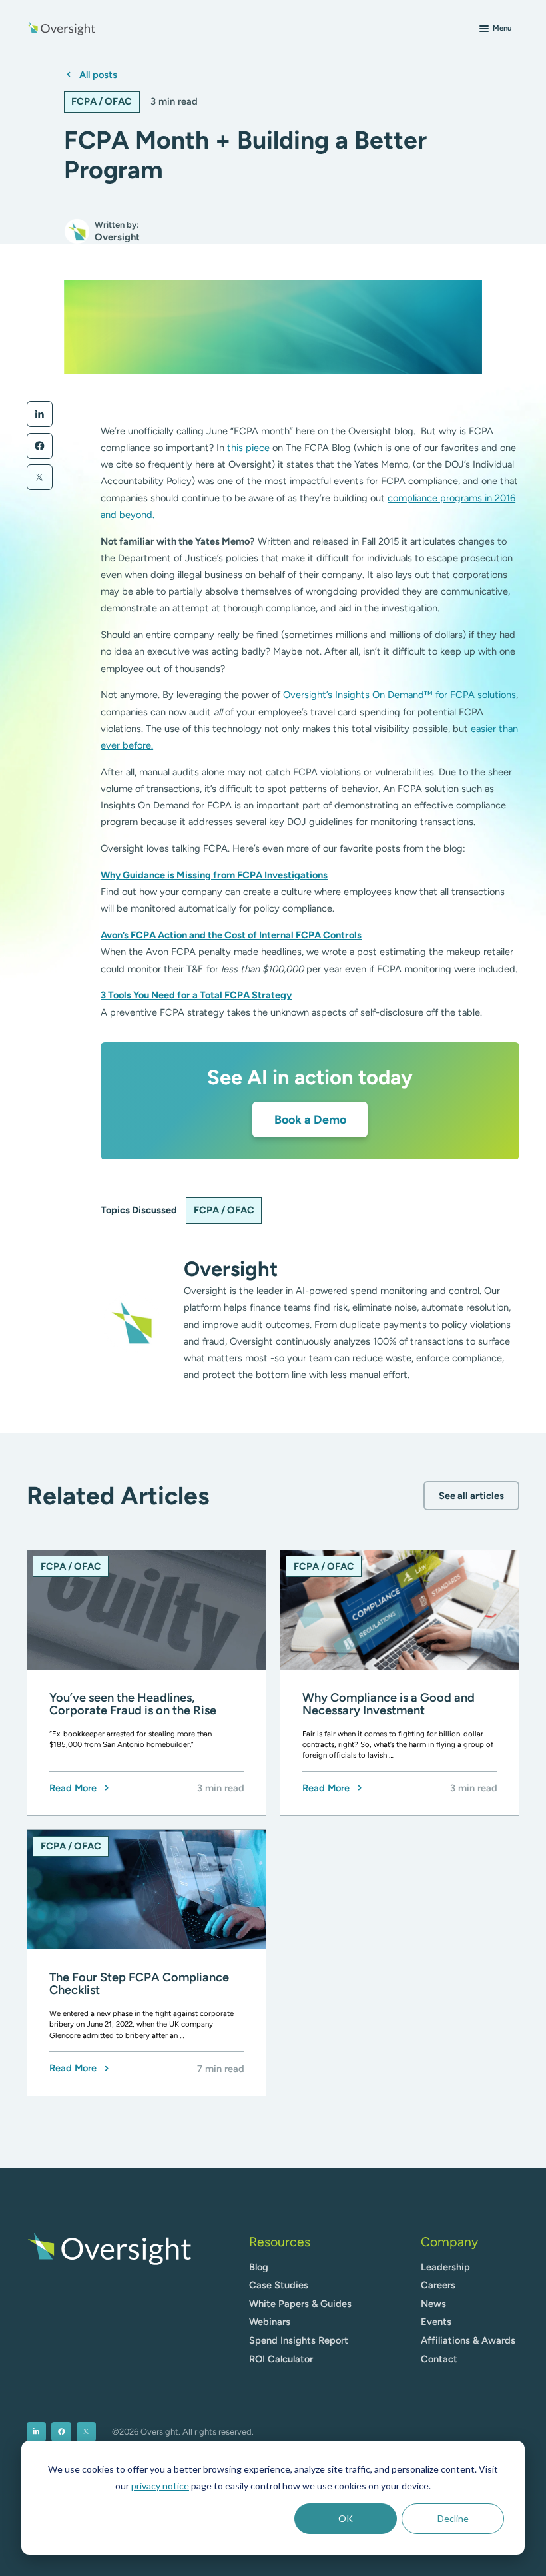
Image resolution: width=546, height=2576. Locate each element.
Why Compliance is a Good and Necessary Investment (389, 1705)
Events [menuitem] (436, 2322)
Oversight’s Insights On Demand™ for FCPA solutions (400, 695)
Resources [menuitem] (280, 2242)
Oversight (231, 1269)
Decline (453, 2518)
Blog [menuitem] (259, 2267)
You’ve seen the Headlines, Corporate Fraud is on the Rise (133, 1705)
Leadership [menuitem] (445, 2267)
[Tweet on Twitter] (40, 477)
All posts (98, 75)
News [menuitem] (433, 2304)
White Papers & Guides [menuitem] (300, 2304)
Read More (73, 1788)
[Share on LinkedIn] (40, 414)
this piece (248, 448)
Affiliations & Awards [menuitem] (468, 2340)
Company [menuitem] (449, 2242)
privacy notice (160, 2486)
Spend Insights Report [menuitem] (299, 2340)
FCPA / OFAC (102, 101)
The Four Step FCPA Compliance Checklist (139, 1984)
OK (346, 2518)
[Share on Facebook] (40, 446)
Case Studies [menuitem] (279, 2285)
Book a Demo (310, 1119)
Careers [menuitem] (438, 2285)
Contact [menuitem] (439, 2359)
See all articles (471, 1496)
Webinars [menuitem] (270, 2322)
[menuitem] (36, 2432)
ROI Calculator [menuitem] (281, 2359)
